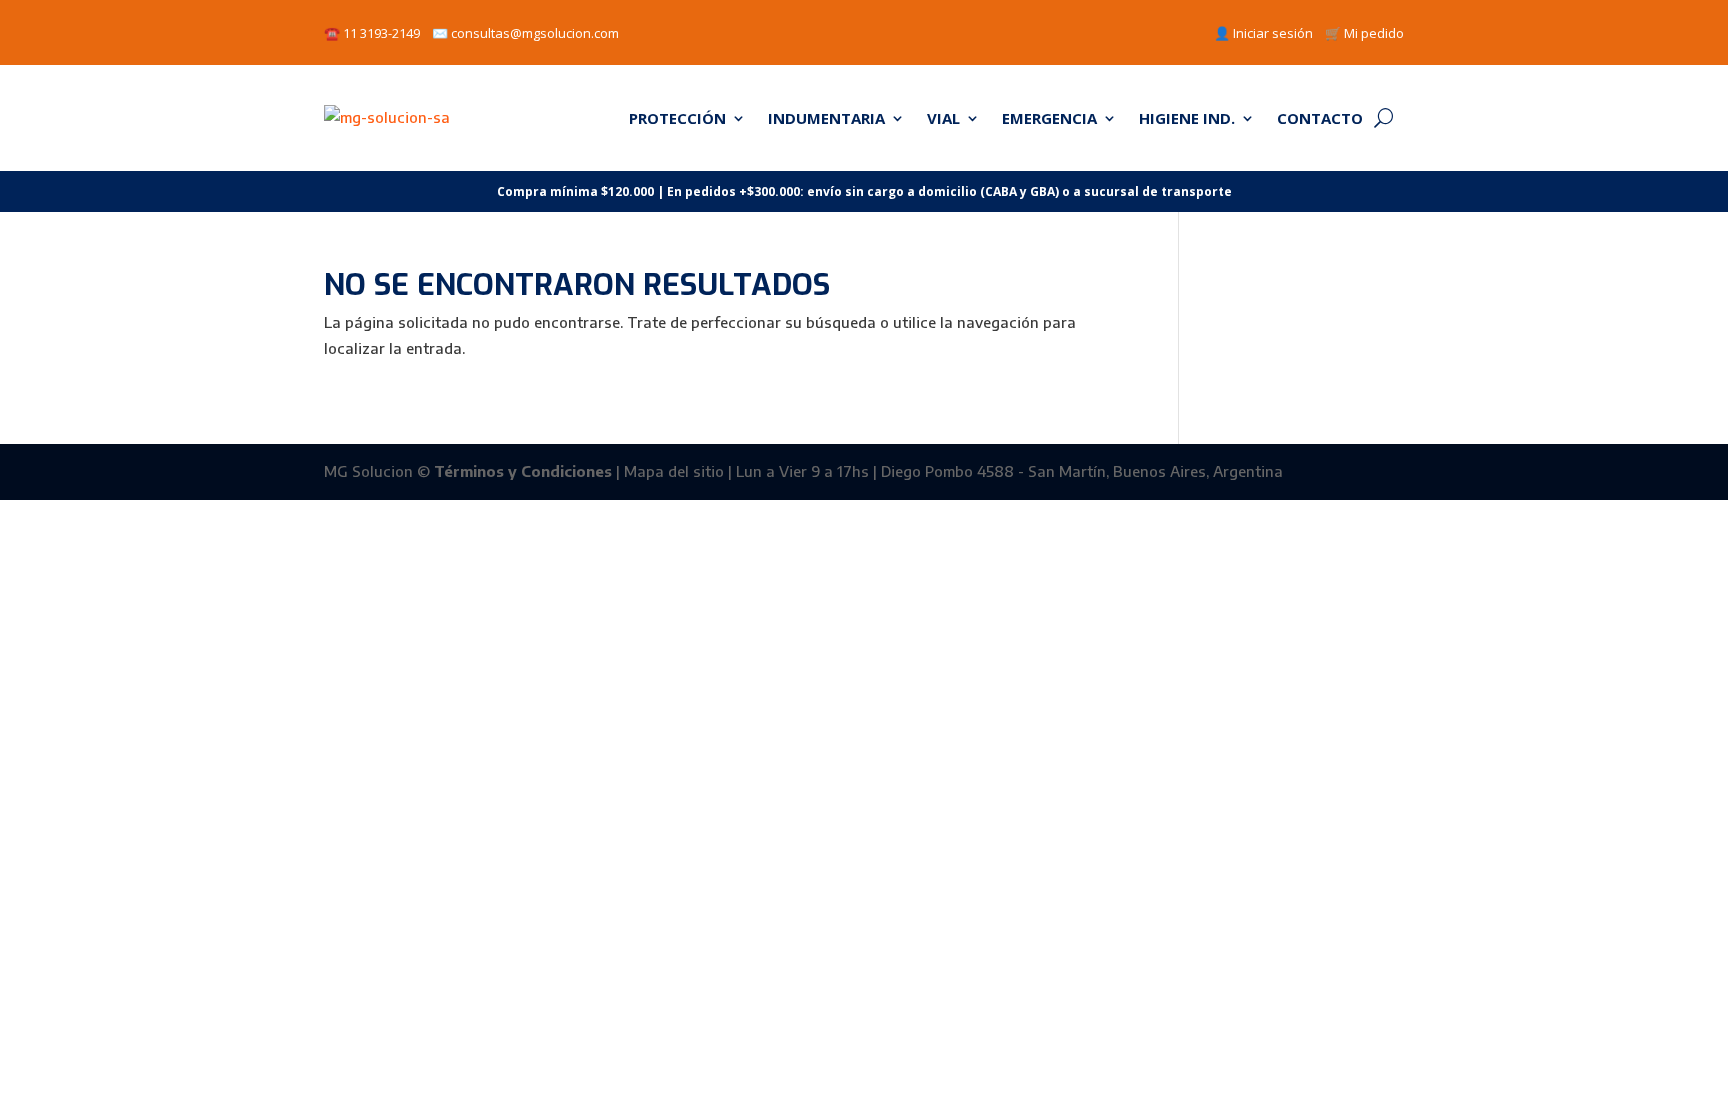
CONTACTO (1320, 118)
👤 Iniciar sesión (1263, 33)
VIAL (943, 118)
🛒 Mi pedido (1364, 33)
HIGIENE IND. (1187, 118)
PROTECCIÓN (677, 118)
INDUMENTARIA (826, 118)
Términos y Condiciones (523, 471)
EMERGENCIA (1049, 118)
